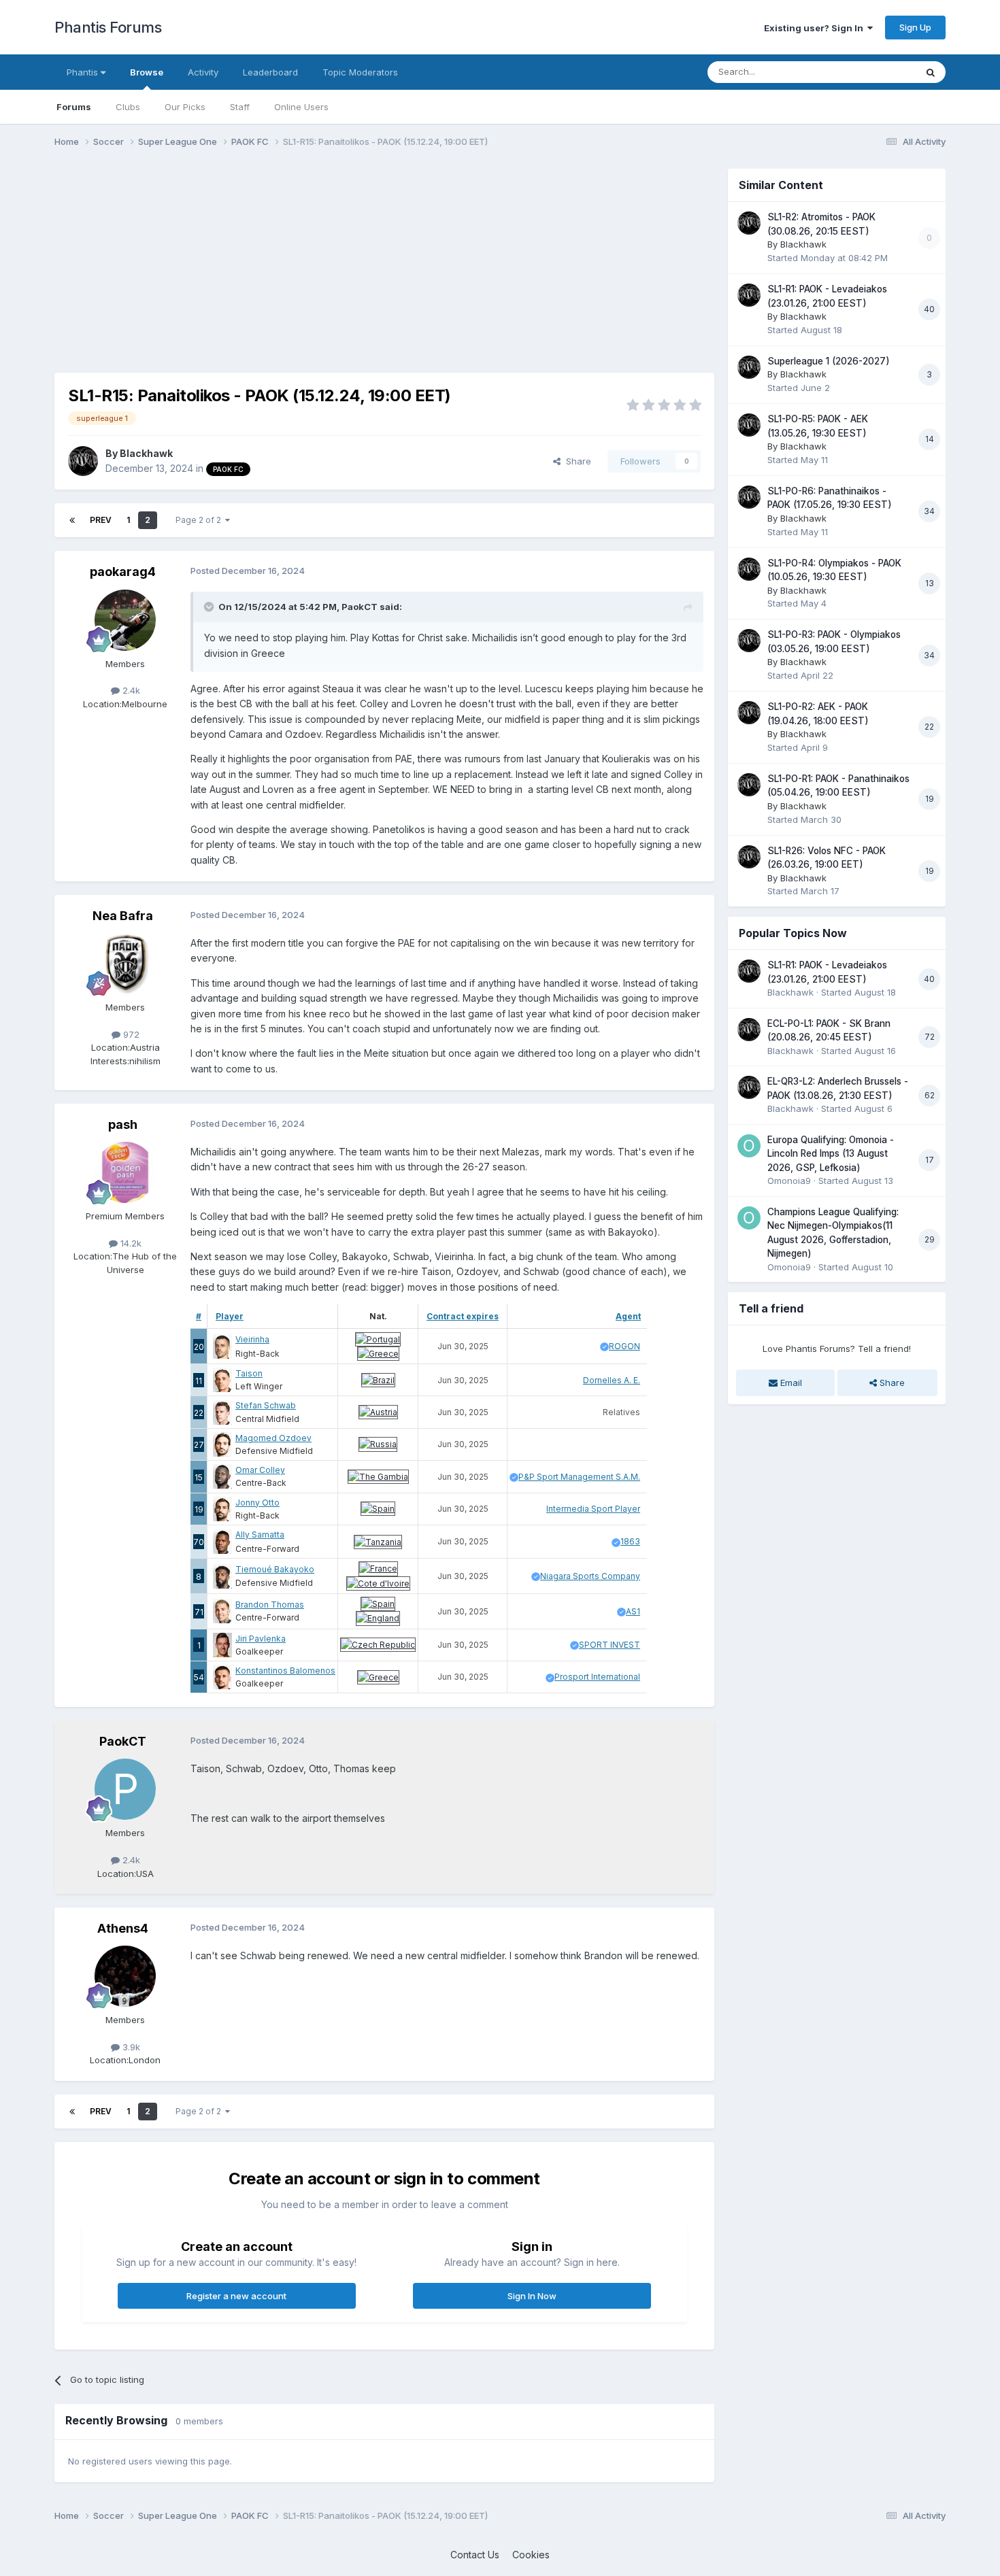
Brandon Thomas (270, 1605)
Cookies (531, 2555)
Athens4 (123, 1928)
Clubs (128, 107)
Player (230, 1316)
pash (123, 1124)
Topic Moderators (360, 72)
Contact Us (475, 2555)
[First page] (72, 520)
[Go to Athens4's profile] (125, 1976)
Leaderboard (270, 72)
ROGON (624, 1346)
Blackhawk (146, 453)
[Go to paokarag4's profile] (125, 620)
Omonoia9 (789, 1181)
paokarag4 (123, 572)
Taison (249, 1373)
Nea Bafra (123, 916)
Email (790, 1383)
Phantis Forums (108, 27)
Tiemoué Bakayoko (275, 1569)
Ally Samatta (260, 1535)
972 (130, 1034)
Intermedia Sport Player (593, 1509)
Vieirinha (252, 1339)
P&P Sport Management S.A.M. (579, 1477)
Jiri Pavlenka (261, 1639)
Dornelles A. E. (612, 1380)
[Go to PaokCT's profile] (125, 1789)
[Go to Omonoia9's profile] (749, 1146)
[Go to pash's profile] (125, 1172)
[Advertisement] (302, 264)
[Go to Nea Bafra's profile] (125, 964)
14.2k (130, 1243)
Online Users (301, 107)
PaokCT (360, 607)
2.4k (130, 690)
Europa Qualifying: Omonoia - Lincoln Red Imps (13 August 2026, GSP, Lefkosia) (831, 1154)
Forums (74, 107)
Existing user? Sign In (816, 28)
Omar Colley (260, 1470)
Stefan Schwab (266, 1405)
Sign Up (915, 27)
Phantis (84, 72)
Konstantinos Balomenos (285, 1671)
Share (576, 461)
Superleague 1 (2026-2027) (829, 361)
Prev (101, 520)
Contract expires (463, 1316)
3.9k (130, 2047)
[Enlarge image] (378, 1338)
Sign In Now (532, 2296)
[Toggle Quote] (210, 607)
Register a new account (236, 2296)
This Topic (876, 72)
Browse (147, 72)
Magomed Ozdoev (273, 1438)
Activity (203, 72)
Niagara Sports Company (590, 1576)
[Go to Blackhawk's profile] (83, 461)
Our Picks (185, 107)
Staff (240, 107)
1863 (630, 1541)
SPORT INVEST (610, 1645)
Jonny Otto (257, 1503)
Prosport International (597, 1677)
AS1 (633, 1611)
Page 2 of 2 (200, 520)
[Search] (931, 72)
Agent (628, 1316)
